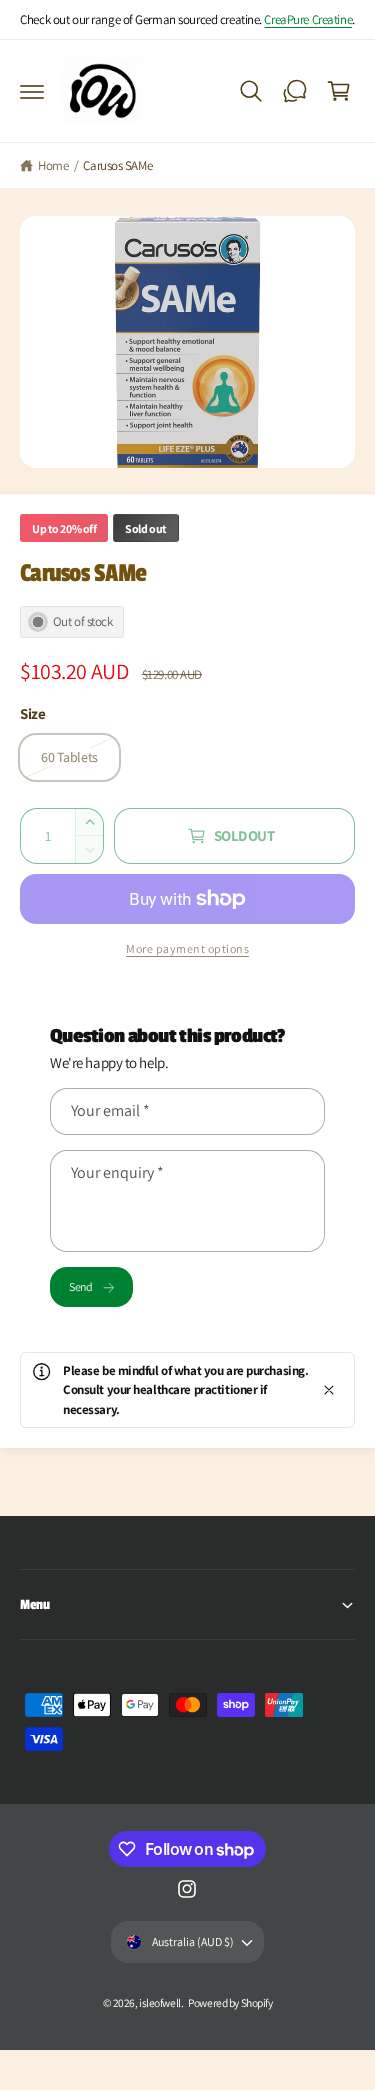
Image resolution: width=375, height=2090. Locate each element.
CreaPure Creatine (308, 19)
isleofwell (160, 2002)
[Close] (329, 1390)
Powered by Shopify (230, 2002)
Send (80, 1286)
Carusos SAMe (117, 165)
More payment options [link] (187, 948)
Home (53, 165)
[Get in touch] (295, 91)
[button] (32, 91)
